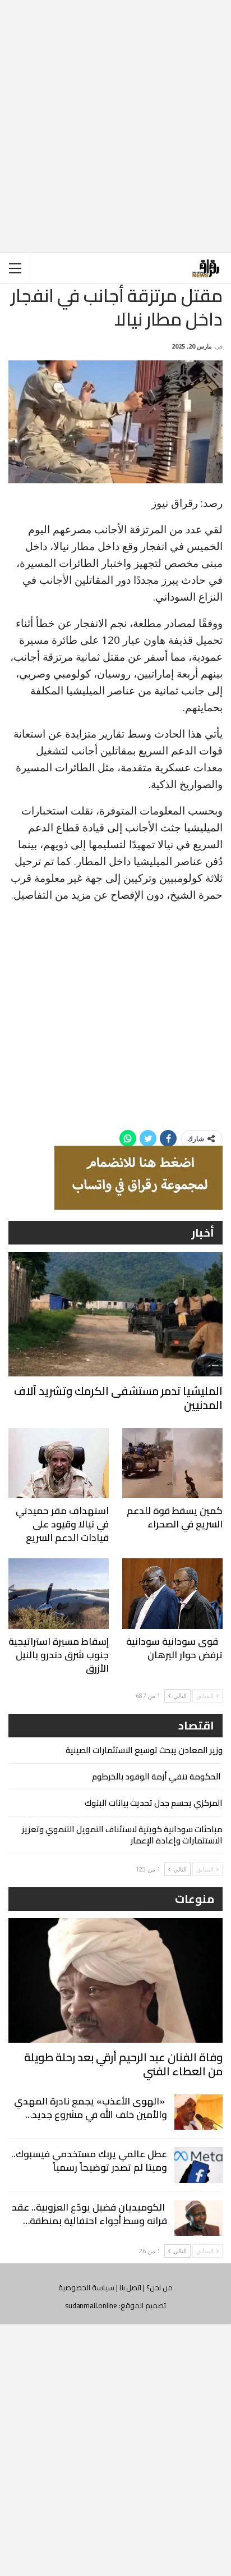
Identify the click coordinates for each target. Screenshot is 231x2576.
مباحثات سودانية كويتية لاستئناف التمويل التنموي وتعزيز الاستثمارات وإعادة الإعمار (122, 1835)
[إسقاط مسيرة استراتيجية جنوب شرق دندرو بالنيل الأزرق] (59, 1593)
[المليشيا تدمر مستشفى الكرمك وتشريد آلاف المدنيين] (115, 1314)
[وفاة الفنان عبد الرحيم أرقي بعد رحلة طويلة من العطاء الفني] (115, 1980)
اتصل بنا (131, 2287)
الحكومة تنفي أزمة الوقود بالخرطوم (157, 1776)
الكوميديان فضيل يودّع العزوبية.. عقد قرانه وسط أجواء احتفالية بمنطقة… (89, 2214)
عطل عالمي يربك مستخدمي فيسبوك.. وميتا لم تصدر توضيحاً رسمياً (89, 2161)
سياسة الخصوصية (86, 2287)
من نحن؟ (160, 2287)
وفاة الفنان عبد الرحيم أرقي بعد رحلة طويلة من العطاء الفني (123, 2064)
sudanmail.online (91, 2305)
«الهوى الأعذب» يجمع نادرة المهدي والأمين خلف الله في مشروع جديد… (91, 2108)
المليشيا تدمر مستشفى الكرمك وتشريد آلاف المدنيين (118, 1398)
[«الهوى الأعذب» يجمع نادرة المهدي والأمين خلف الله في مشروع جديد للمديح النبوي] (198, 2112)
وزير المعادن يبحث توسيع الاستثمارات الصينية (144, 1750)
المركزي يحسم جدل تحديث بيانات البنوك (154, 1803)
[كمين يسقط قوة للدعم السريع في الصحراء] (172, 1463)
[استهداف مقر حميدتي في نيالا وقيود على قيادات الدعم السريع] (59, 1463)
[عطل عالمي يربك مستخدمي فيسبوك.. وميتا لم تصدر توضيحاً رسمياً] (198, 2165)
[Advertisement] (115, 117)
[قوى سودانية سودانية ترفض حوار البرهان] (172, 1593)
